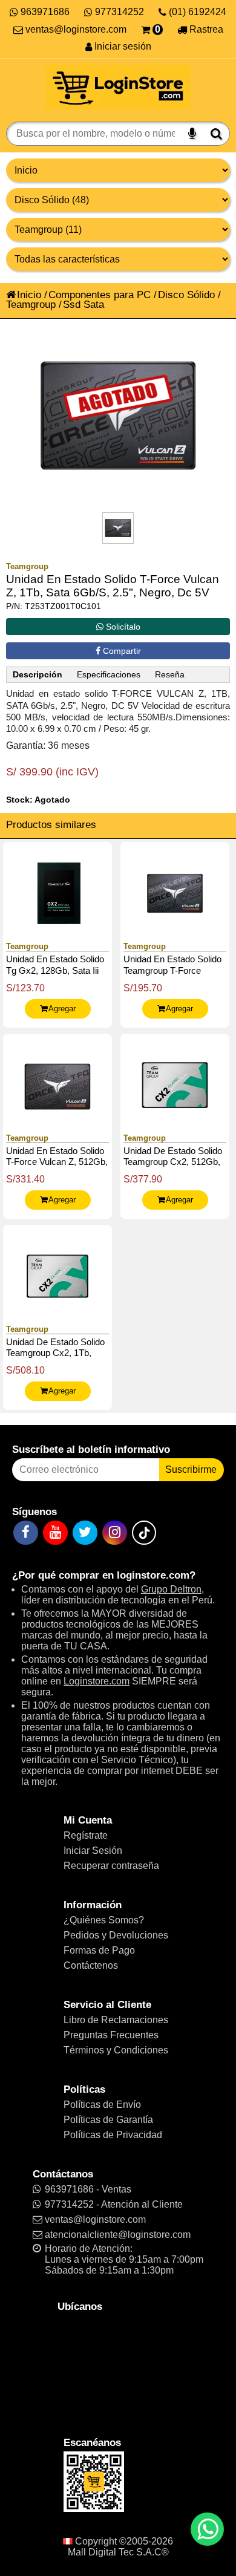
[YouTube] (55, 1533)
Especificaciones (109, 675)
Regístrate (86, 1835)
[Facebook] (26, 1533)
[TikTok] (144, 1533)
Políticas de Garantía (108, 2120)
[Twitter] (85, 1533)
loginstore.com (153, 1575)
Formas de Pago (99, 1950)
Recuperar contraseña (111, 1866)
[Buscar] (216, 134)
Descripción (38, 675)
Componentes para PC (100, 295)
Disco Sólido (186, 295)
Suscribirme (191, 1469)
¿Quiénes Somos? (104, 1920)
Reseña (170, 675)
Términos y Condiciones (116, 2050)
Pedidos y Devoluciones (116, 1935)
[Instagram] (115, 1533)
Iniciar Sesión (93, 1850)
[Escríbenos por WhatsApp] (207, 2529)
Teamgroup (31, 304)
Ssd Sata (84, 304)
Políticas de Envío (102, 2105)
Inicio (29, 295)
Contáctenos (91, 1965)
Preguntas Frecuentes (111, 2035)
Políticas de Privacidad (113, 2135)
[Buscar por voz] (192, 134)
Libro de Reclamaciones (116, 2020)
